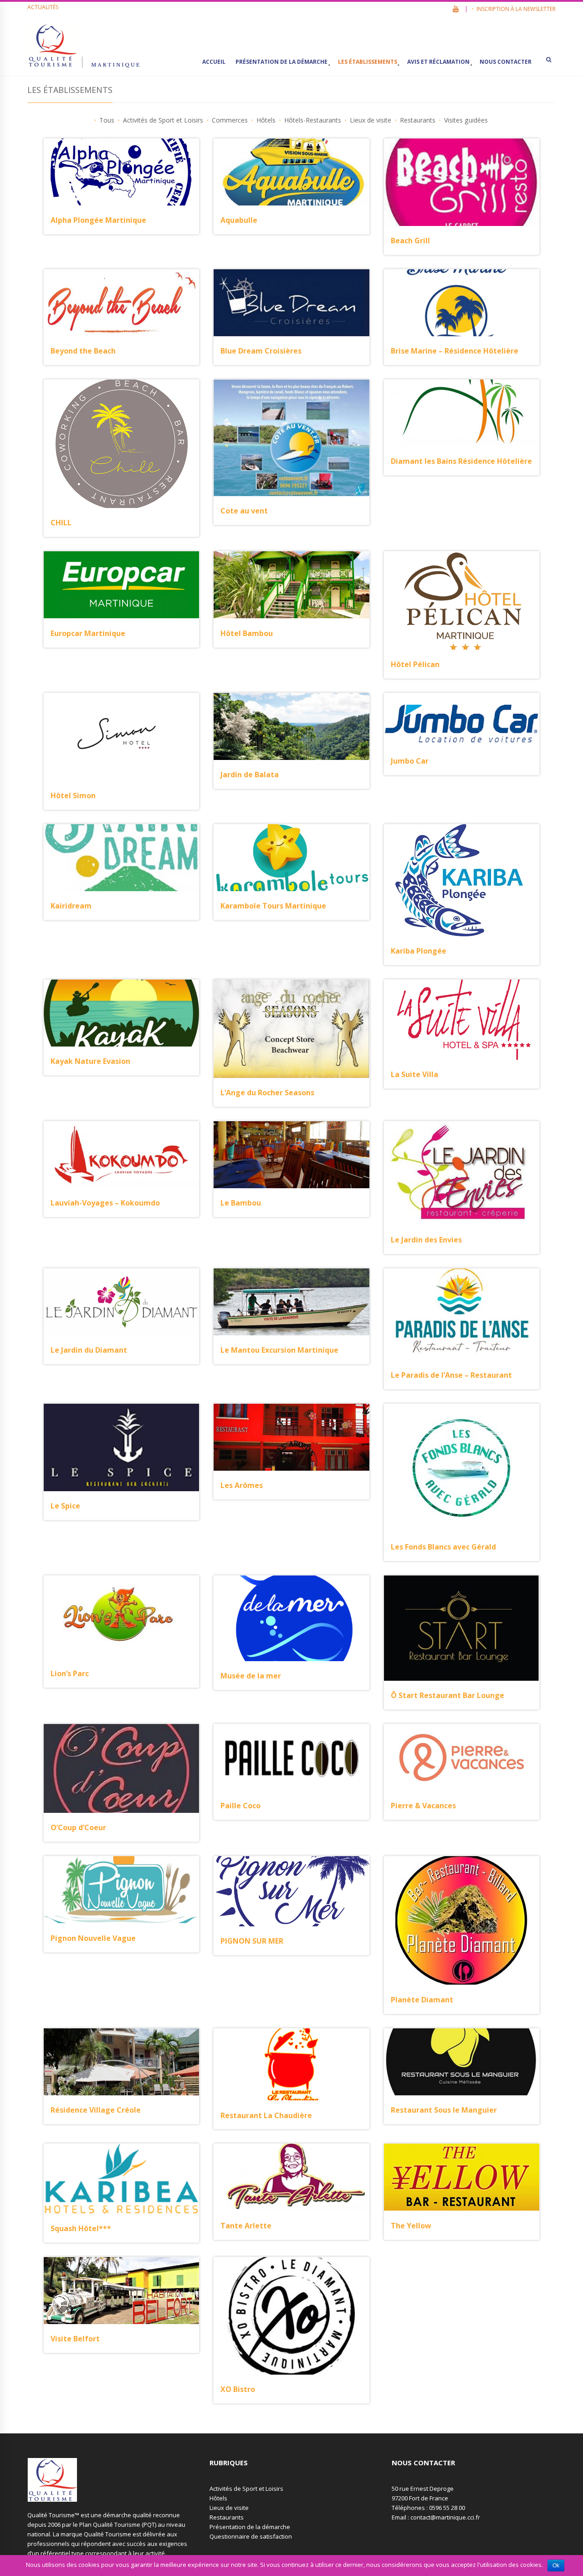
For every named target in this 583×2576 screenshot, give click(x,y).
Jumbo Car (410, 761)
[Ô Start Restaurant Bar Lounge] (462, 1628)
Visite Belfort (75, 2339)
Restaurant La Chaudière (266, 2115)
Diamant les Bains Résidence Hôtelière (461, 461)
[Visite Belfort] (121, 2291)
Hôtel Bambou (247, 633)
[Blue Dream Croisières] (291, 303)
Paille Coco (240, 1806)
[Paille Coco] (291, 1758)
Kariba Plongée (419, 951)
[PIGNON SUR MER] (291, 1891)
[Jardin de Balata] (291, 726)
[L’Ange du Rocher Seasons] (291, 1029)
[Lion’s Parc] (121, 1617)
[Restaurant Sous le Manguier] (462, 2062)
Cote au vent (244, 511)
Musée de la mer (251, 1676)
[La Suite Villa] (462, 1020)
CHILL (61, 523)
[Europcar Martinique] (121, 585)
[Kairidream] (121, 858)
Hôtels (218, 2498)
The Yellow (411, 2226)
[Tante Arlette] (291, 2177)
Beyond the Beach (83, 351)
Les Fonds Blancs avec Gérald (443, 1547)
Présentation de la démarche (281, 62)
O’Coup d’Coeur (78, 1827)
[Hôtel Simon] (121, 737)
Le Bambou (241, 1203)
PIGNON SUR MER (252, 1941)
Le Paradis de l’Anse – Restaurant (451, 1375)
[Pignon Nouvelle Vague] (121, 1890)
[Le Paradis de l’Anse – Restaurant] (462, 1314)
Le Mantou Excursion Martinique (279, 1350)
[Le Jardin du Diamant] (121, 1302)
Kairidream (71, 906)
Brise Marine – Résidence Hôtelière (455, 351)
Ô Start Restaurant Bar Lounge (447, 1695)
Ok (556, 2566)
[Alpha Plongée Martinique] (121, 172)
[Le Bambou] (291, 1155)
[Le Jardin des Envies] (462, 1173)
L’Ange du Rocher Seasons (267, 1093)
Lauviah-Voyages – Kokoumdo (105, 1203)
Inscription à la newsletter (516, 9)
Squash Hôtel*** (81, 2228)
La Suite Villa (414, 1074)
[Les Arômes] (291, 1437)
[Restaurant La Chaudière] (291, 2065)
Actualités (43, 7)
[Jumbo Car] (462, 720)
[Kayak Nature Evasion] (121, 1013)
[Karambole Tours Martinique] (291, 858)
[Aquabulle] (291, 172)
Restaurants (227, 2517)
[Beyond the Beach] (121, 303)
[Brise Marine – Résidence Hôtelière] (462, 303)
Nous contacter (506, 62)
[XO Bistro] (291, 2316)
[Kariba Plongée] (461, 880)
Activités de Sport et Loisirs (246, 2489)
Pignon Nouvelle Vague (93, 1938)
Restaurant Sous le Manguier (444, 2110)
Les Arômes (242, 1485)
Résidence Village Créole (96, 2110)
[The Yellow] (462, 2177)
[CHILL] (122, 444)
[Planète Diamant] (461, 1920)
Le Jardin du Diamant (89, 1350)
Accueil (214, 62)
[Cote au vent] (291, 438)
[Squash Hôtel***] (121, 2178)
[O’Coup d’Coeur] (121, 1768)
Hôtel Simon (73, 795)
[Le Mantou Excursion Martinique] (291, 1302)
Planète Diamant (422, 2000)
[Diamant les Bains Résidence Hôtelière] (462, 413)
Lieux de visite (229, 2508)
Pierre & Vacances (423, 1806)
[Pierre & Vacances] (462, 1758)
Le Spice (65, 1506)
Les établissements (368, 62)
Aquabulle (239, 220)
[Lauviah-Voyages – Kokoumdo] (121, 1155)
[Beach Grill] (462, 182)
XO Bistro (238, 2389)
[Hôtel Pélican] (462, 600)
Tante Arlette (246, 2226)
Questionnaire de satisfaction (251, 2536)
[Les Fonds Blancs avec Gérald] (461, 1468)
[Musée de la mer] (291, 1618)
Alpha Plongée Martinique (98, 220)
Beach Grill (410, 241)
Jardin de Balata (250, 775)
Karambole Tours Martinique (273, 906)
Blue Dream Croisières (261, 351)
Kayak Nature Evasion (90, 1061)
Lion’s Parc (70, 1673)
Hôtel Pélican (415, 664)
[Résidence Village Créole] (121, 2062)
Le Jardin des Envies (426, 1240)
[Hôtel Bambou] (291, 585)
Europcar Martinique (88, 633)
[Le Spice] (121, 1448)
